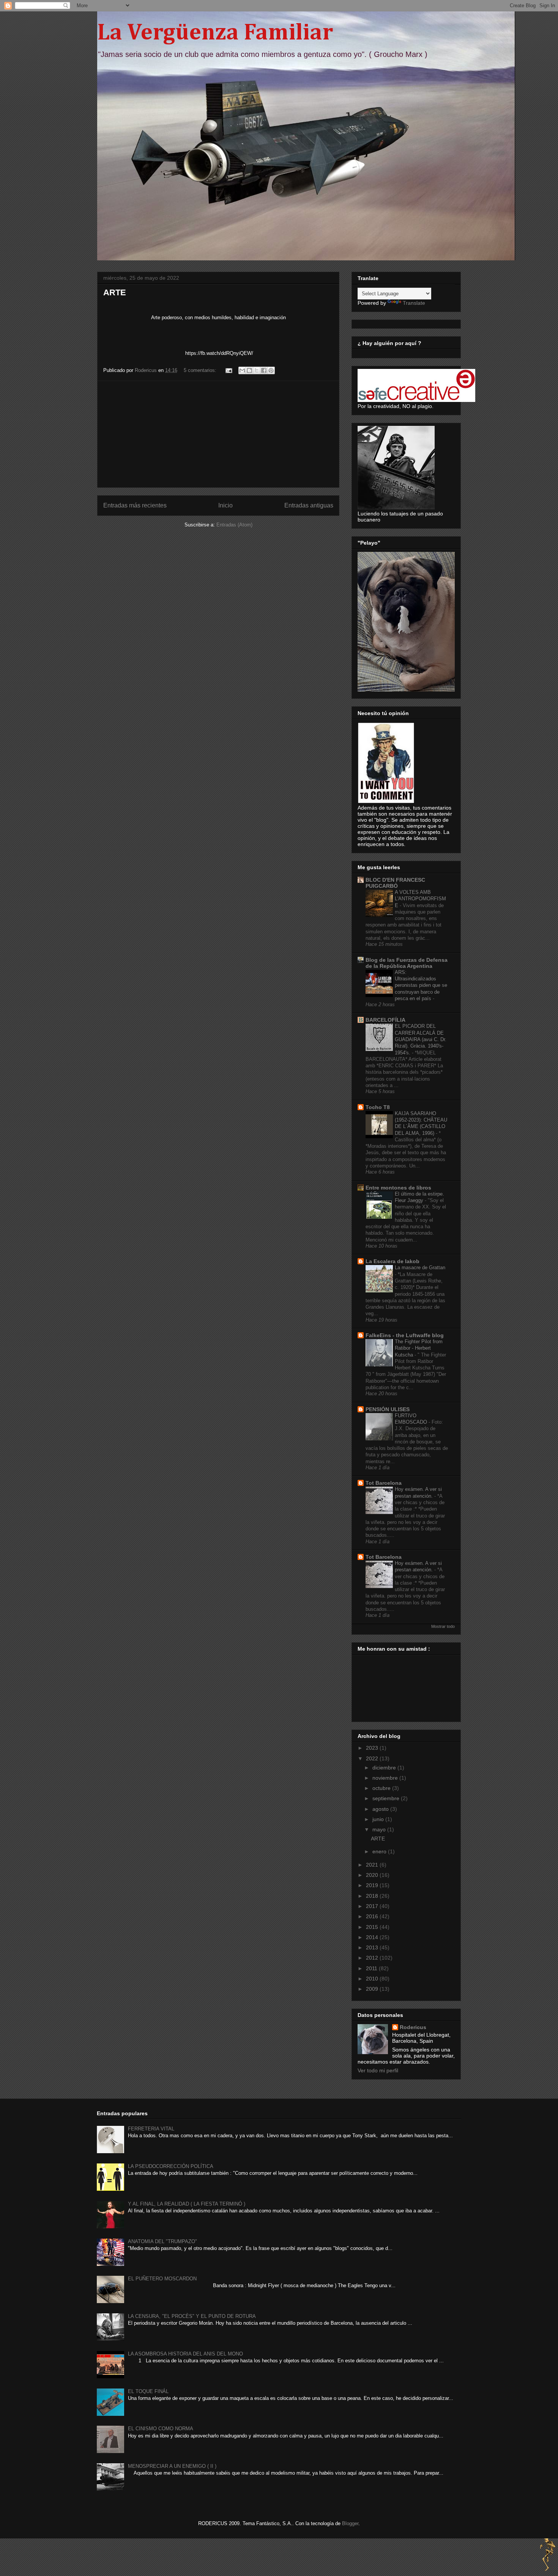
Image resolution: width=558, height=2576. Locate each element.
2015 (373, 1927)
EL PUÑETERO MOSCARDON (162, 2279)
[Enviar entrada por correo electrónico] (228, 370)
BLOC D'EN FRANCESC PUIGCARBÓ (395, 883)
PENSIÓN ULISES (388, 1409)
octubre (382, 1788)
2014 (373, 1937)
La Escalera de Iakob (392, 1261)
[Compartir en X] (257, 370)
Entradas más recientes (135, 505)
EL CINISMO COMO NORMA (161, 2429)
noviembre (386, 1778)
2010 (373, 1979)
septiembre (387, 1798)
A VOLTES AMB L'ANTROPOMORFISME (420, 899)
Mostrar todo (443, 1626)
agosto (381, 1809)
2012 (373, 1958)
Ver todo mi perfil (378, 2070)
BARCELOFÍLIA (385, 1020)
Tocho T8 (378, 1107)
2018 (373, 1896)
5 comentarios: (201, 370)
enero (380, 1851)
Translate (414, 303)
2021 (373, 1865)
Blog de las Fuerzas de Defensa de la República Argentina (407, 963)
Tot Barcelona (384, 1483)
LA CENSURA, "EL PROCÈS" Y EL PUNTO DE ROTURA (192, 2316)
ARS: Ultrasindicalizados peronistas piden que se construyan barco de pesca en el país (421, 985)
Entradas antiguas (309, 505)
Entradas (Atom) (234, 525)
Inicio (225, 505)
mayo (380, 1829)
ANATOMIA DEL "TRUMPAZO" (162, 2241)
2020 (373, 1875)
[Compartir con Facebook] (264, 370)
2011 (372, 1968)
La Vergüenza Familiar (215, 33)
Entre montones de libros (398, 1188)
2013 (373, 1947)
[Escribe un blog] (249, 370)
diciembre (385, 1768)
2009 (373, 1989)
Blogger (350, 2523)
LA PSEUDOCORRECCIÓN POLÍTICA (171, 2166)
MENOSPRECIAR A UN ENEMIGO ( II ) (172, 2466)
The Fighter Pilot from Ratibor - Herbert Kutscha (419, 1348)
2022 (373, 1758)
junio (379, 1819)
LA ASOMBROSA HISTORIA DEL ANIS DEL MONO (185, 2354)
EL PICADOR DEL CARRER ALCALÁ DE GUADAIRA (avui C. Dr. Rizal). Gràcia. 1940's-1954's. (421, 1039)
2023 (373, 1748)
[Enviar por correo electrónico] (242, 370)
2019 (373, 1885)
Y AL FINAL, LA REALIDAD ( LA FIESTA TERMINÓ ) (187, 2204)
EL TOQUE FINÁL (148, 2391)
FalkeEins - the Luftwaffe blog (405, 1335)
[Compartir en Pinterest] (271, 370)
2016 (373, 1916)
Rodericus (413, 2027)
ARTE (115, 292)
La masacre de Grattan (420, 1268)
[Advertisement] (218, 434)
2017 (373, 1906)
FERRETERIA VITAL (151, 2129)
